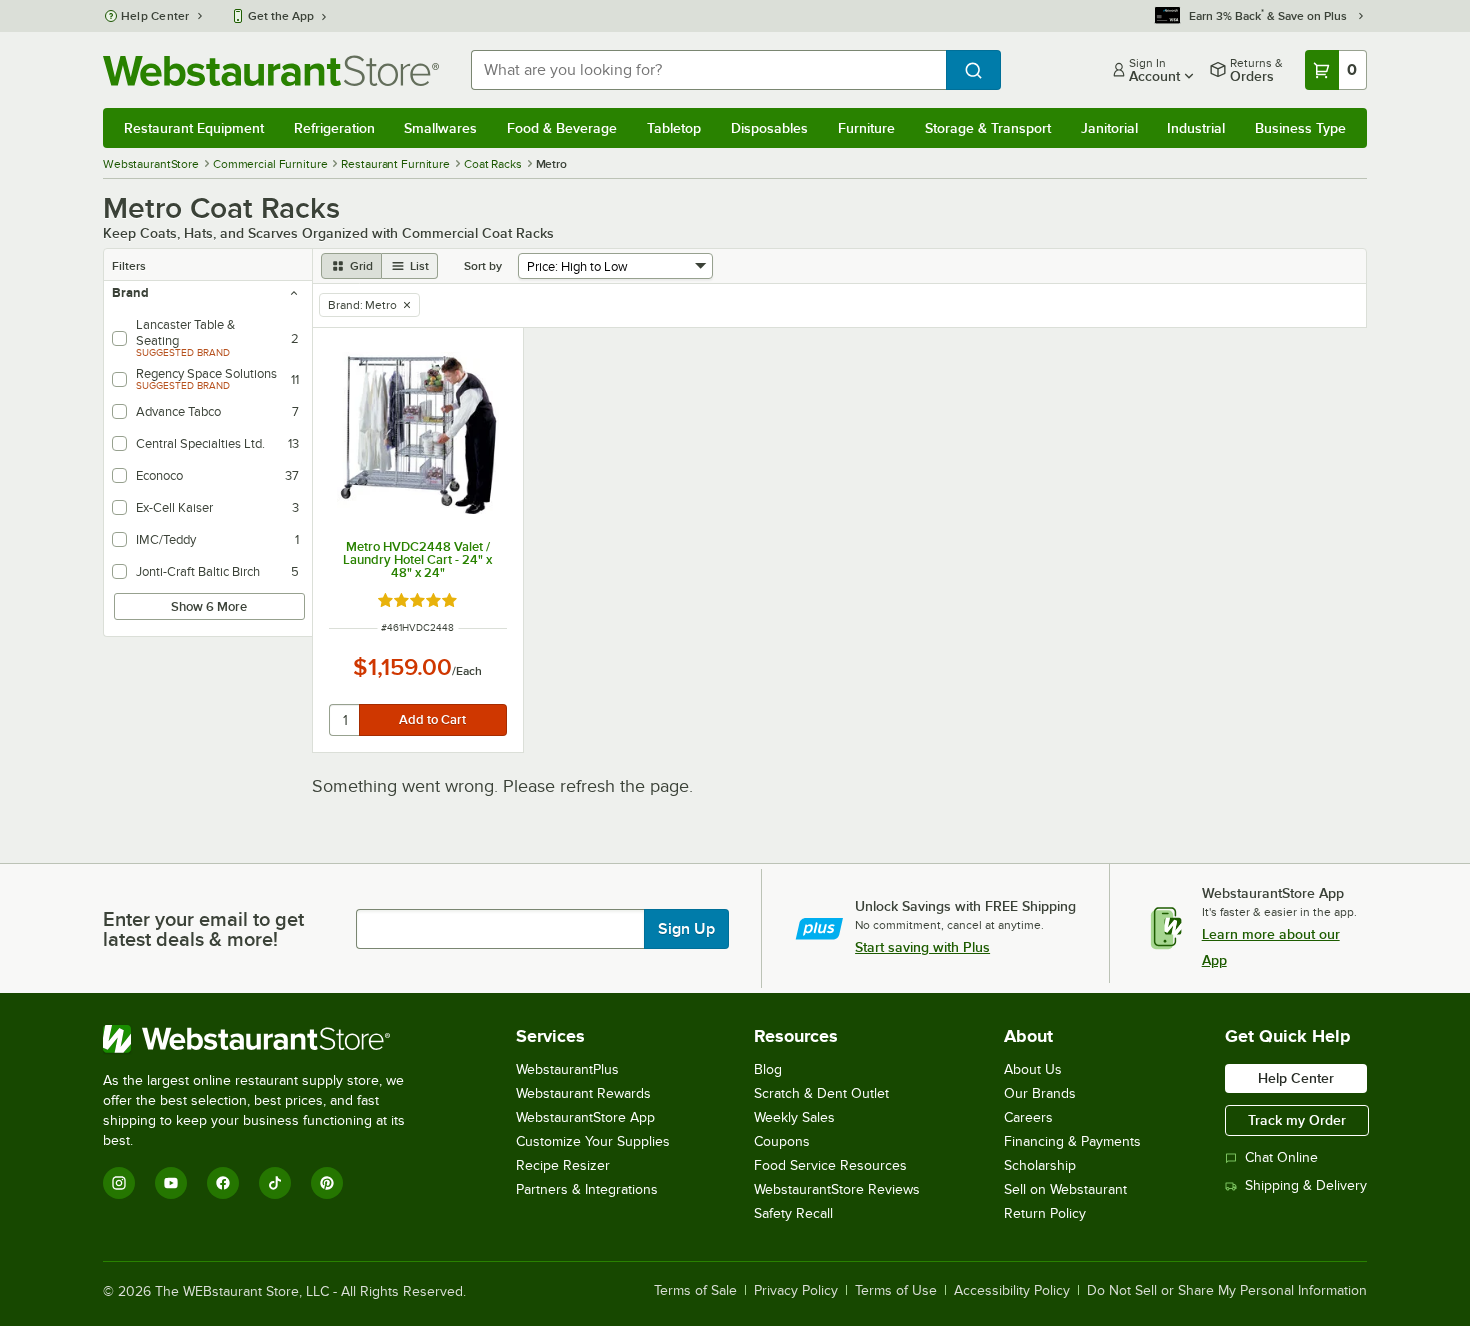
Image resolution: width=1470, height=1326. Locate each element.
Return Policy (1045, 1213)
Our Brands (1040, 1093)
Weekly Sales (794, 1117)
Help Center (155, 16)
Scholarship (1040, 1165)
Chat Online (1281, 1157)
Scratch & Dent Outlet (821, 1093)
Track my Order (1297, 1120)
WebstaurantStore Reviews (837, 1189)
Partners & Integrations (587, 1189)
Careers (1028, 1117)
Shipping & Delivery (1306, 1185)
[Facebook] (223, 1183)
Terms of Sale (695, 1291)
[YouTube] (171, 1183)
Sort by (483, 266)
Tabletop (674, 128)
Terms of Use (896, 1291)
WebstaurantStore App (585, 1117)
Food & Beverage (562, 128)
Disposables (769, 128)
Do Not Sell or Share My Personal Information (1227, 1291)
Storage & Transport (988, 128)
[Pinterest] (327, 1183)
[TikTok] (275, 1183)
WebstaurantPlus (567, 1069)
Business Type (1300, 128)
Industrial (1196, 128)
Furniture (866, 128)
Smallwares (440, 128)
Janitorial (1109, 128)
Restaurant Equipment (194, 128)
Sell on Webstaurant (1065, 1189)
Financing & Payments (1072, 1141)
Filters (129, 266)
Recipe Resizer (563, 1165)
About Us (1033, 1069)
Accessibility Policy (1012, 1291)
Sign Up (686, 929)
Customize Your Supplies (593, 1141)
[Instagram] (119, 1183)
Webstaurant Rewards (583, 1093)
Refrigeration (334, 128)
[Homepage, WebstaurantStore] (271, 70)
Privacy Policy (796, 1291)
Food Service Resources (830, 1165)
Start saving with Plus (922, 947)
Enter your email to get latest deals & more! (203, 929)
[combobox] (708, 70)
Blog (768, 1069)
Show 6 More (209, 606)
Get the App (281, 16)
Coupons (782, 1141)
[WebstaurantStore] (267, 1039)
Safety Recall (793, 1213)
